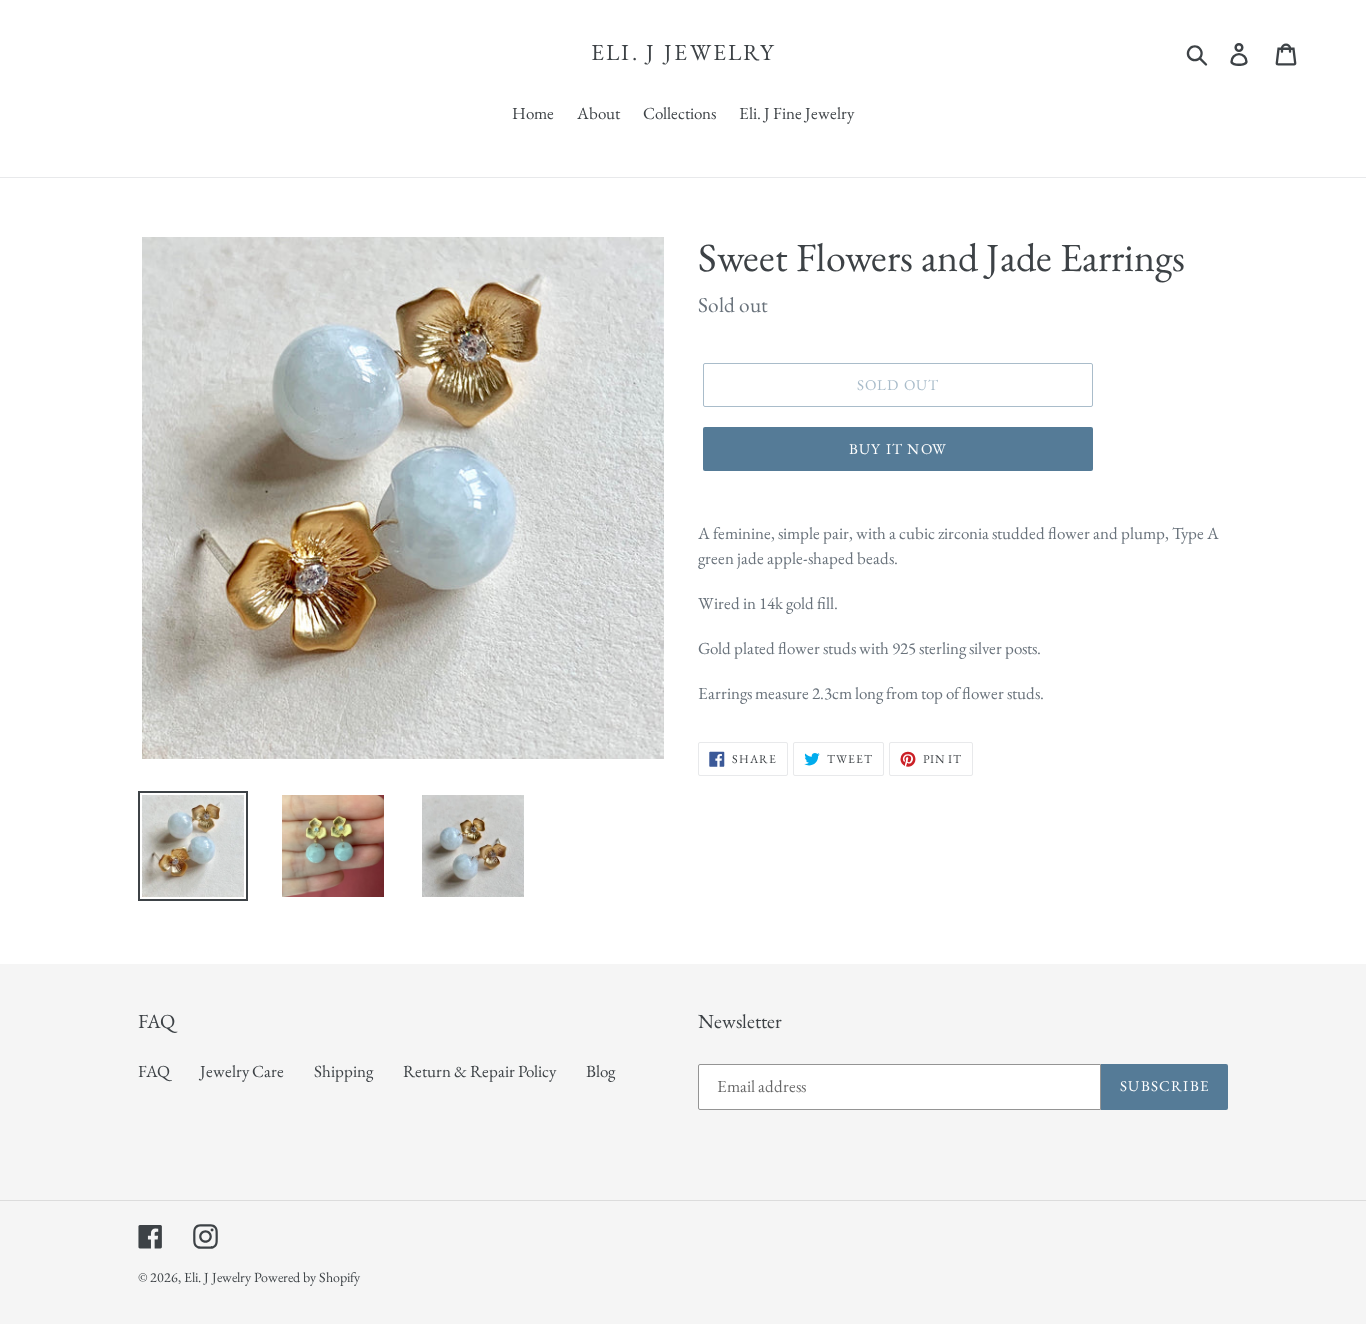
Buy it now (898, 448)
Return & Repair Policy (479, 1071)
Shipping (343, 1071)
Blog (600, 1071)
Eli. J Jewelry (683, 53)
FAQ (154, 1071)
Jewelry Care (242, 1071)
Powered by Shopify (307, 1277)
